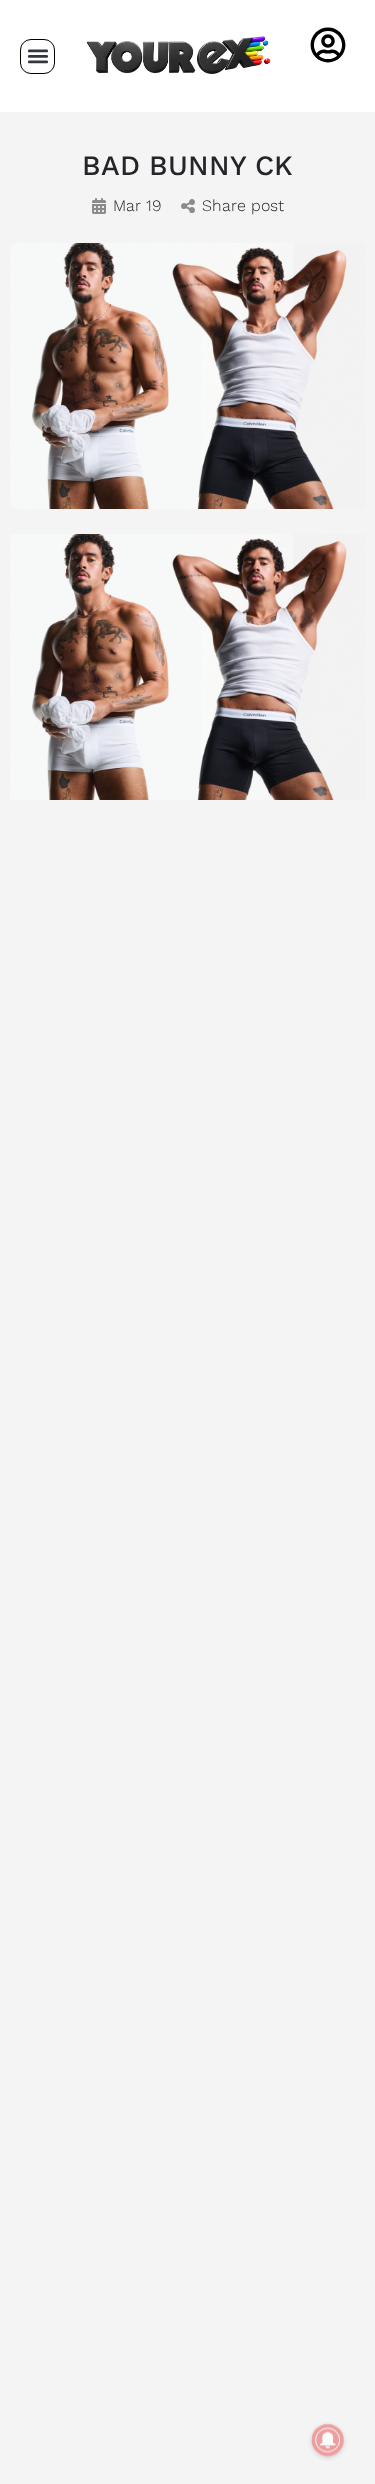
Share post (243, 205)
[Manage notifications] (328, 2440)
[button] (37, 56)
